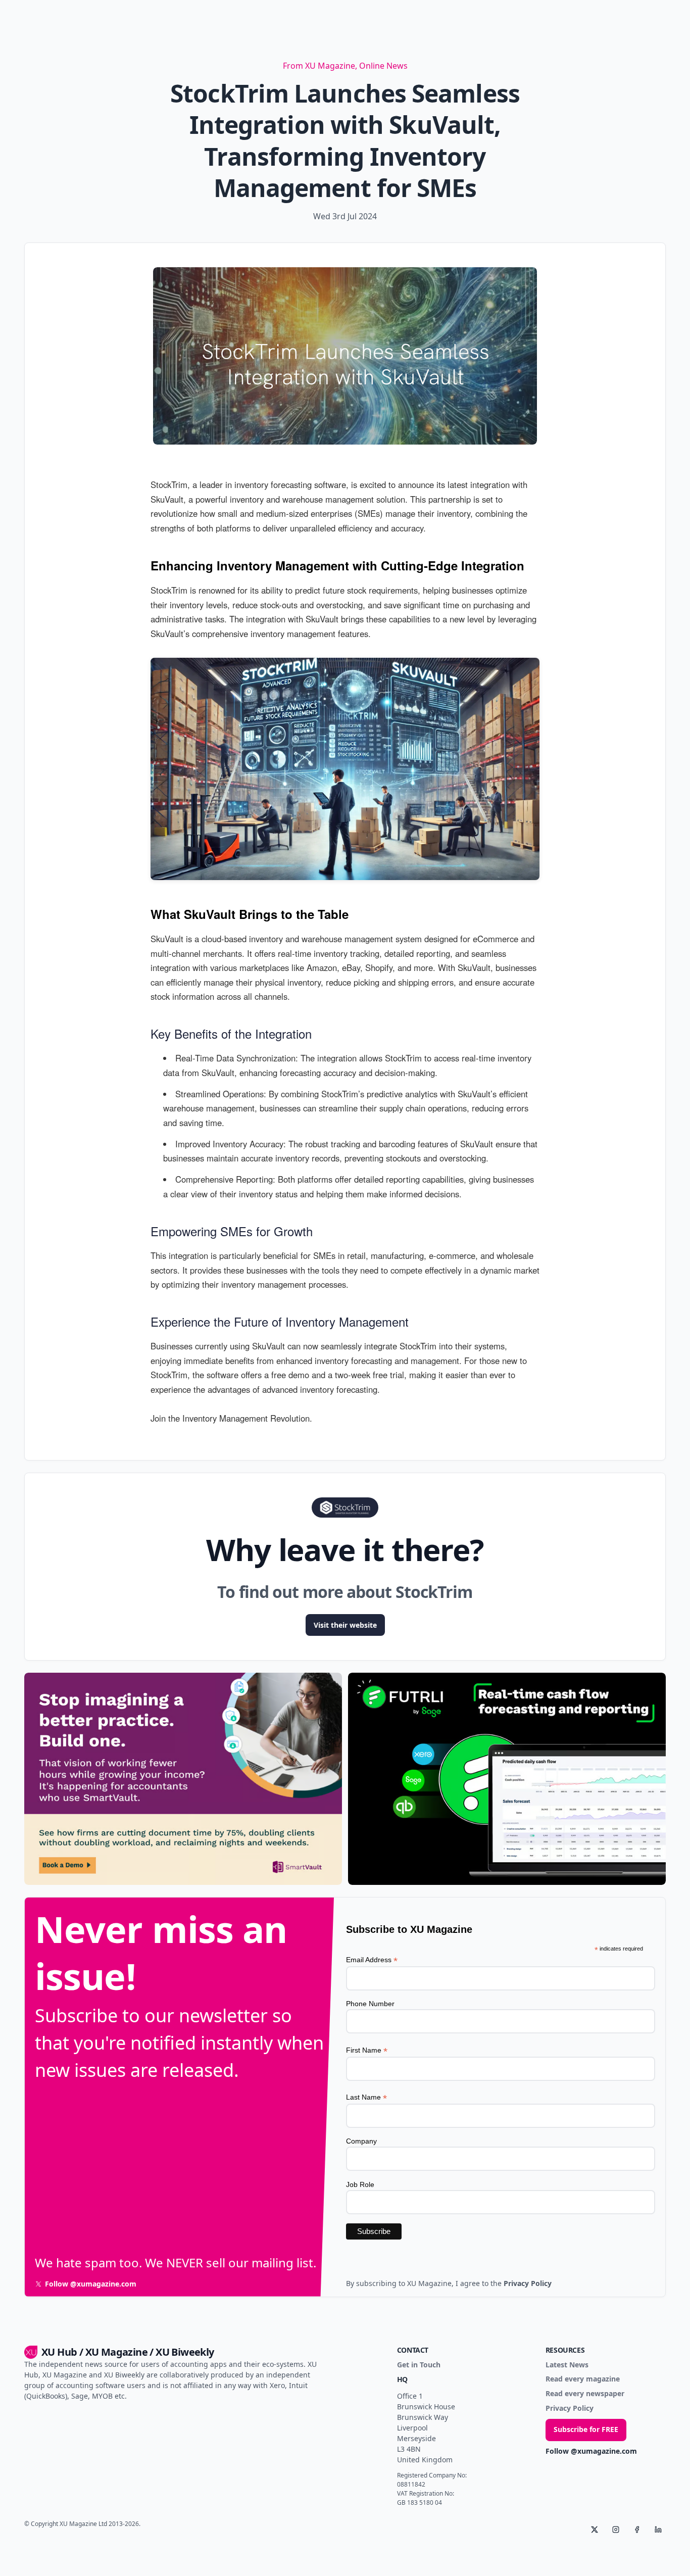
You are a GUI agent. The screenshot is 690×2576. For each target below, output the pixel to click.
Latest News (567, 2365)
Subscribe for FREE (586, 2429)
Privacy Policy (570, 2409)
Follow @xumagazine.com (591, 2451)
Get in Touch (419, 2365)
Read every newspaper (585, 2394)
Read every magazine (583, 2379)
